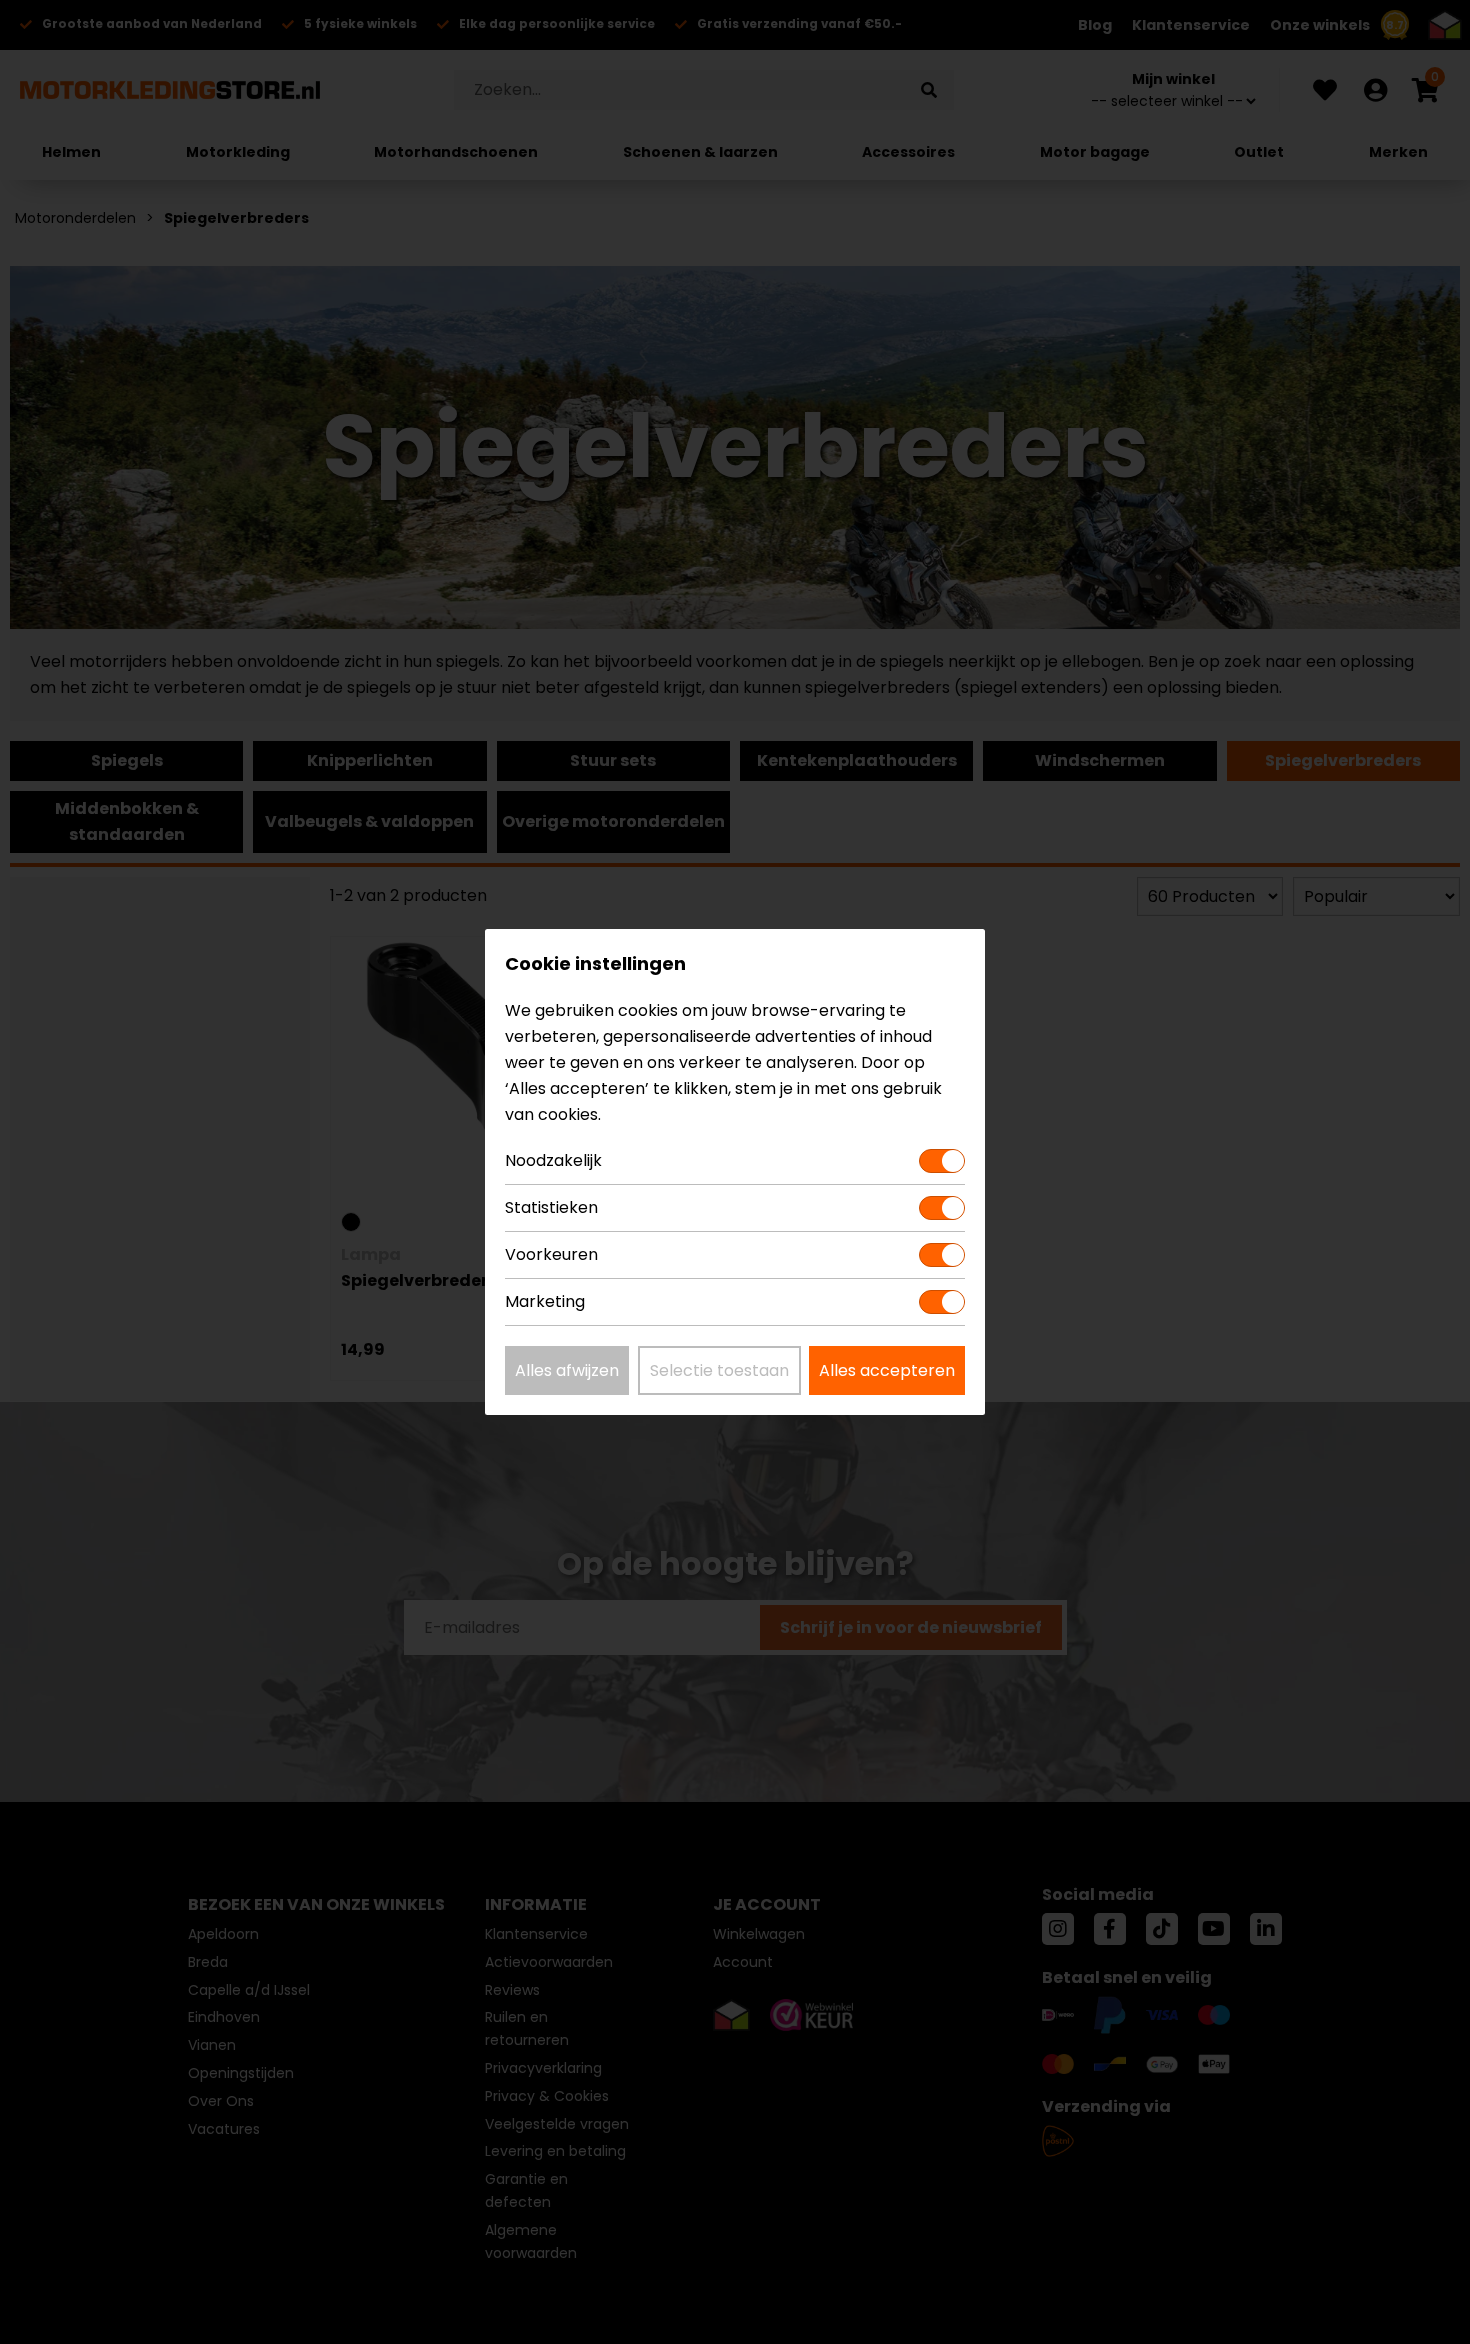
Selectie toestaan (719, 1370)
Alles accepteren (887, 1370)
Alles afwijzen (567, 1370)
